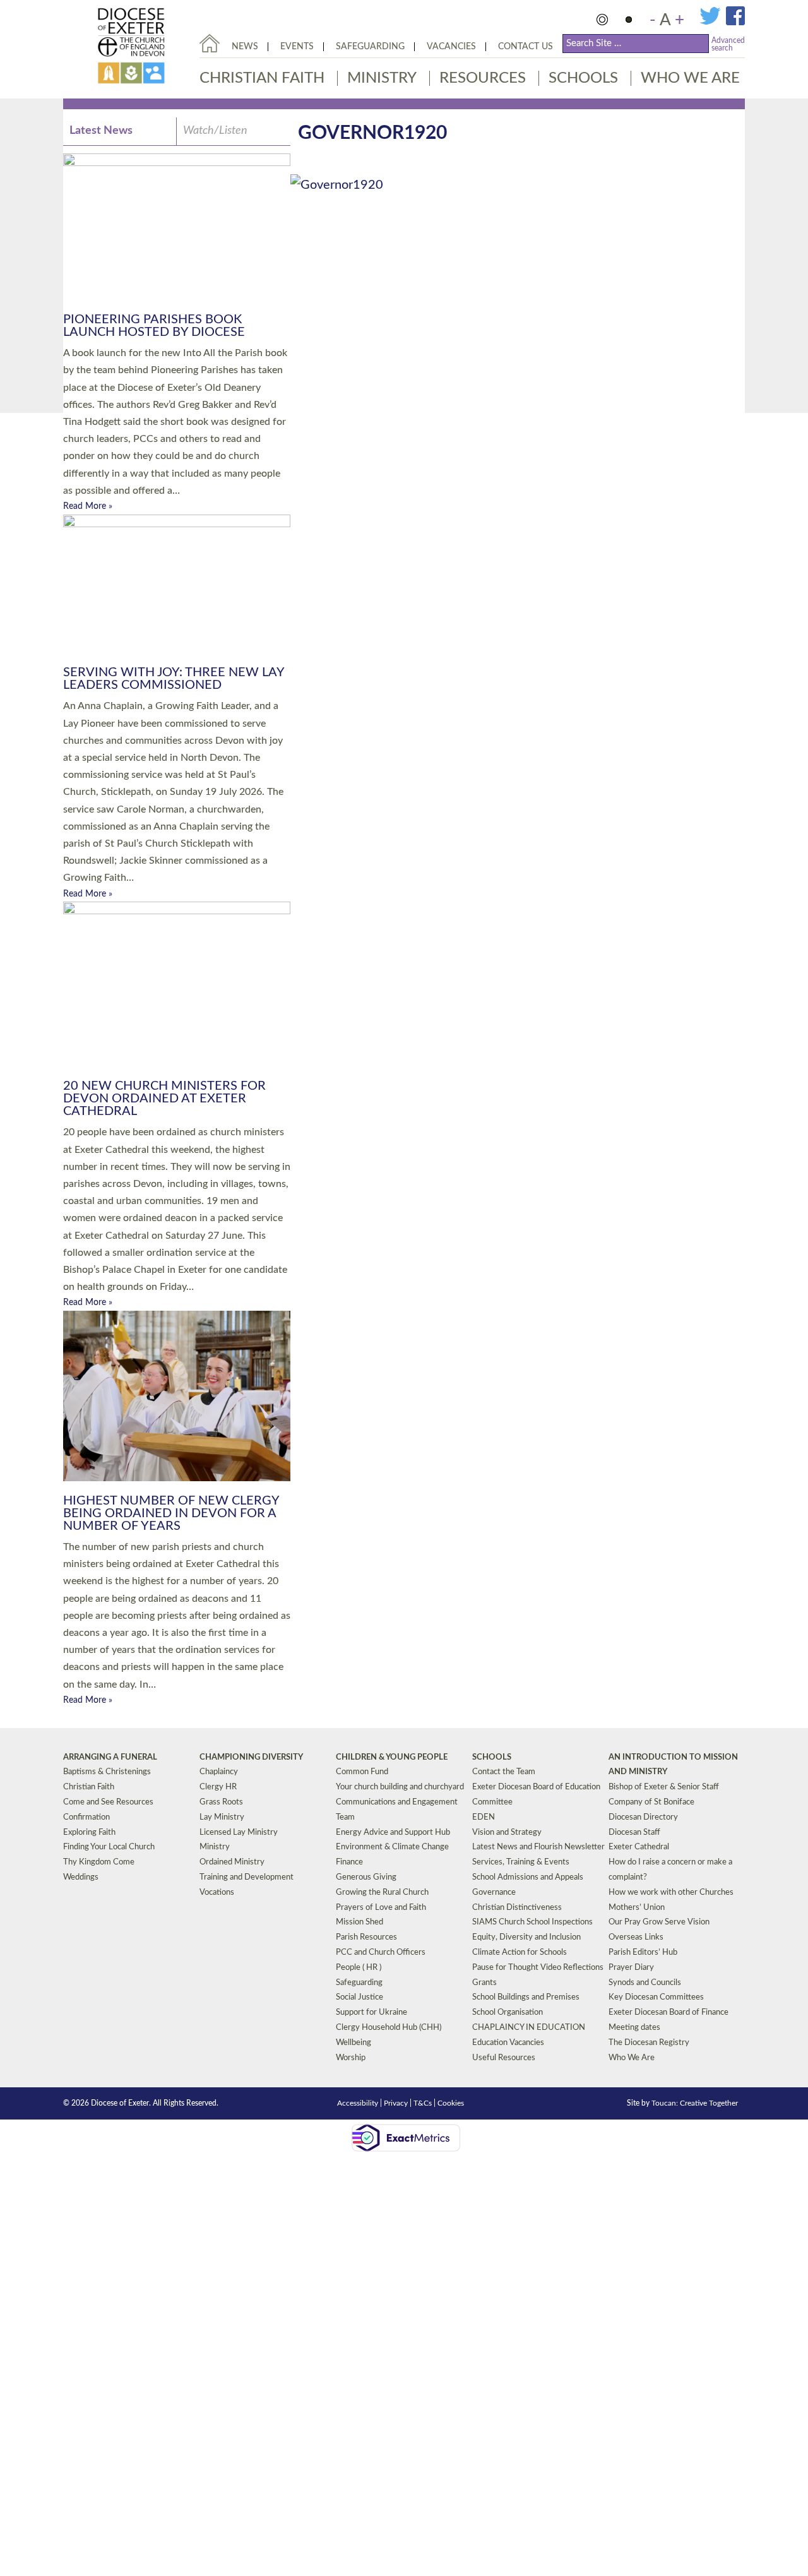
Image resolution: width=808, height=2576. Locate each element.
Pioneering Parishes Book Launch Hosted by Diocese (154, 326)
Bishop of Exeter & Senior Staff (664, 1787)
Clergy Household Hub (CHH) (389, 2028)
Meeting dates (634, 2028)
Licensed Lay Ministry (239, 1833)
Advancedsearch (728, 44)
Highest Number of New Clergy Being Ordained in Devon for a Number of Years (171, 1513)
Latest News (101, 131)
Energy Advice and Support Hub (393, 1833)
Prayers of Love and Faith (381, 1908)
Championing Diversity (251, 1757)
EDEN (484, 1817)
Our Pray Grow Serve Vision (659, 1922)
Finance (349, 1862)
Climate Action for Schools (520, 1953)
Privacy (396, 2103)
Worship (351, 2058)
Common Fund (362, 1772)
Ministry (382, 78)
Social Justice (359, 1997)
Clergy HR (218, 1787)
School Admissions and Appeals (528, 1877)
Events (297, 47)
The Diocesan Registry (649, 2043)
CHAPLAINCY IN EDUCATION (529, 2028)
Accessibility (358, 2103)
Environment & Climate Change (392, 1847)
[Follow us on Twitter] (713, 23)
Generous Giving (366, 1877)
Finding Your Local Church (109, 1847)
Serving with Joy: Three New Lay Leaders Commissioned (174, 679)
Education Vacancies (508, 2043)
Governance (494, 1893)
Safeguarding (370, 47)
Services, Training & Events (521, 1862)
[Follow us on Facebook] (735, 23)
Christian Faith (262, 78)
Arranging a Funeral (110, 1757)
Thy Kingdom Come (99, 1862)
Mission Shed (359, 1922)
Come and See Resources (108, 1802)
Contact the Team (504, 1772)
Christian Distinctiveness (517, 1908)
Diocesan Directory (643, 1817)
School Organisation (508, 2012)
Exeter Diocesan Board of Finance (668, 2012)
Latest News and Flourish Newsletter (538, 1847)
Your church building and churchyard (400, 1787)
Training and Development (247, 1877)
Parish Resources (366, 1937)
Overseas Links (636, 1937)
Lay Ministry (222, 1817)
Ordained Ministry (232, 1862)
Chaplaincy (219, 1772)
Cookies (451, 2103)
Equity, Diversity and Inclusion (526, 1937)
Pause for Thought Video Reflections (538, 1968)
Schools (583, 78)
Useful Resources (504, 2058)
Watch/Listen (215, 131)
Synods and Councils (645, 1983)
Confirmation (86, 1817)
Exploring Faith (89, 1833)
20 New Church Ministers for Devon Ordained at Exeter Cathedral (164, 1099)
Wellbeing (353, 2043)
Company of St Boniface (651, 1802)
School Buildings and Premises (526, 1997)
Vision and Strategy (507, 1833)
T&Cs (423, 2103)
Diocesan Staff (634, 1833)
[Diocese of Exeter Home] (210, 43)
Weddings (81, 1877)
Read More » (88, 506)
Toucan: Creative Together (695, 2103)
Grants (484, 1983)
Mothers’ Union (637, 1908)
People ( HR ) (359, 1968)
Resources (483, 78)
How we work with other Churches (671, 1893)
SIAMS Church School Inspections (532, 1922)
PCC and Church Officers (381, 1953)
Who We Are (690, 78)
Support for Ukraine (371, 2012)
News (245, 47)
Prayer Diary (631, 1968)
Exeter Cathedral (639, 1847)
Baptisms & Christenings (107, 1772)
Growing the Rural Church (382, 1893)
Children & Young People (392, 1757)
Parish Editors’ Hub (643, 1953)
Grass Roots (221, 1802)
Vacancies (451, 47)
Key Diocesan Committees (656, 1997)
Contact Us (526, 47)
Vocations (217, 1893)
